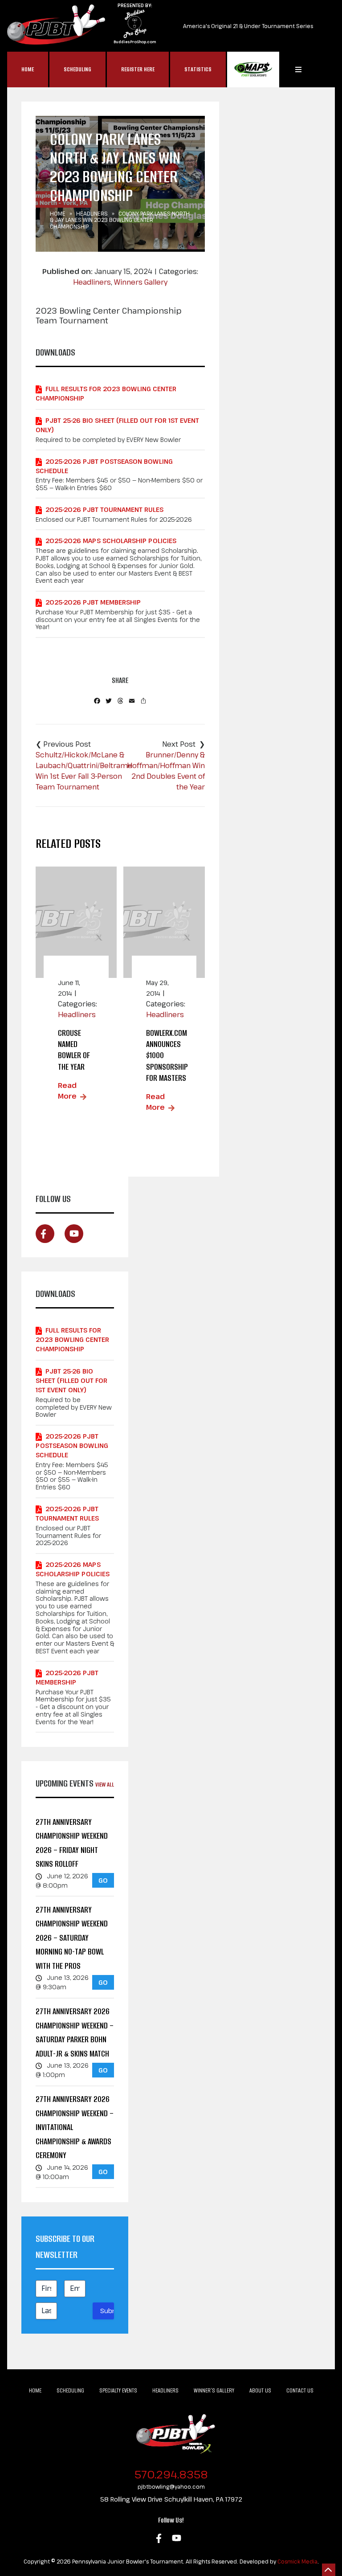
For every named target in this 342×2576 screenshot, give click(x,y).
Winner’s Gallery (214, 2390)
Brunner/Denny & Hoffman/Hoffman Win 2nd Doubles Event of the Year (166, 771)
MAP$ (253, 70)
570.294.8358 (171, 2474)
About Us (260, 2390)
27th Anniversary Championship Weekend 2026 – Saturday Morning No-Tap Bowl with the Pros (72, 1938)
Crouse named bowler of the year (74, 1050)
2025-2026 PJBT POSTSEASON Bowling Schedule (104, 466)
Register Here (138, 69)
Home (28, 69)
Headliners (92, 213)
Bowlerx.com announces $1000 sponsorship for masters (167, 1055)
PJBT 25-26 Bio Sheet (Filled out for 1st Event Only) (117, 425)
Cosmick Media (297, 2561)
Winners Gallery (141, 282)
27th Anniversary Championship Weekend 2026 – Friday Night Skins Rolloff (72, 1843)
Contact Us (300, 2390)
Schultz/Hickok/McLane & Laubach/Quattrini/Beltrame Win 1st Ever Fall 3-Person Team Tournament (84, 771)
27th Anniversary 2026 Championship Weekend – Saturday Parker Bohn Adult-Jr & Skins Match (75, 2032)
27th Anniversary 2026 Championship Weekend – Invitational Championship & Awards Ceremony (75, 2127)
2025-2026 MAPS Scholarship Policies (111, 541)
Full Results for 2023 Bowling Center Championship (106, 393)
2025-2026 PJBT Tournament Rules (104, 509)
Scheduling (77, 69)
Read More (67, 1091)
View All (105, 1785)
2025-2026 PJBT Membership (93, 602)
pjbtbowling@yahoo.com (171, 2486)
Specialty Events (118, 2390)
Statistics (198, 69)
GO (103, 1880)
